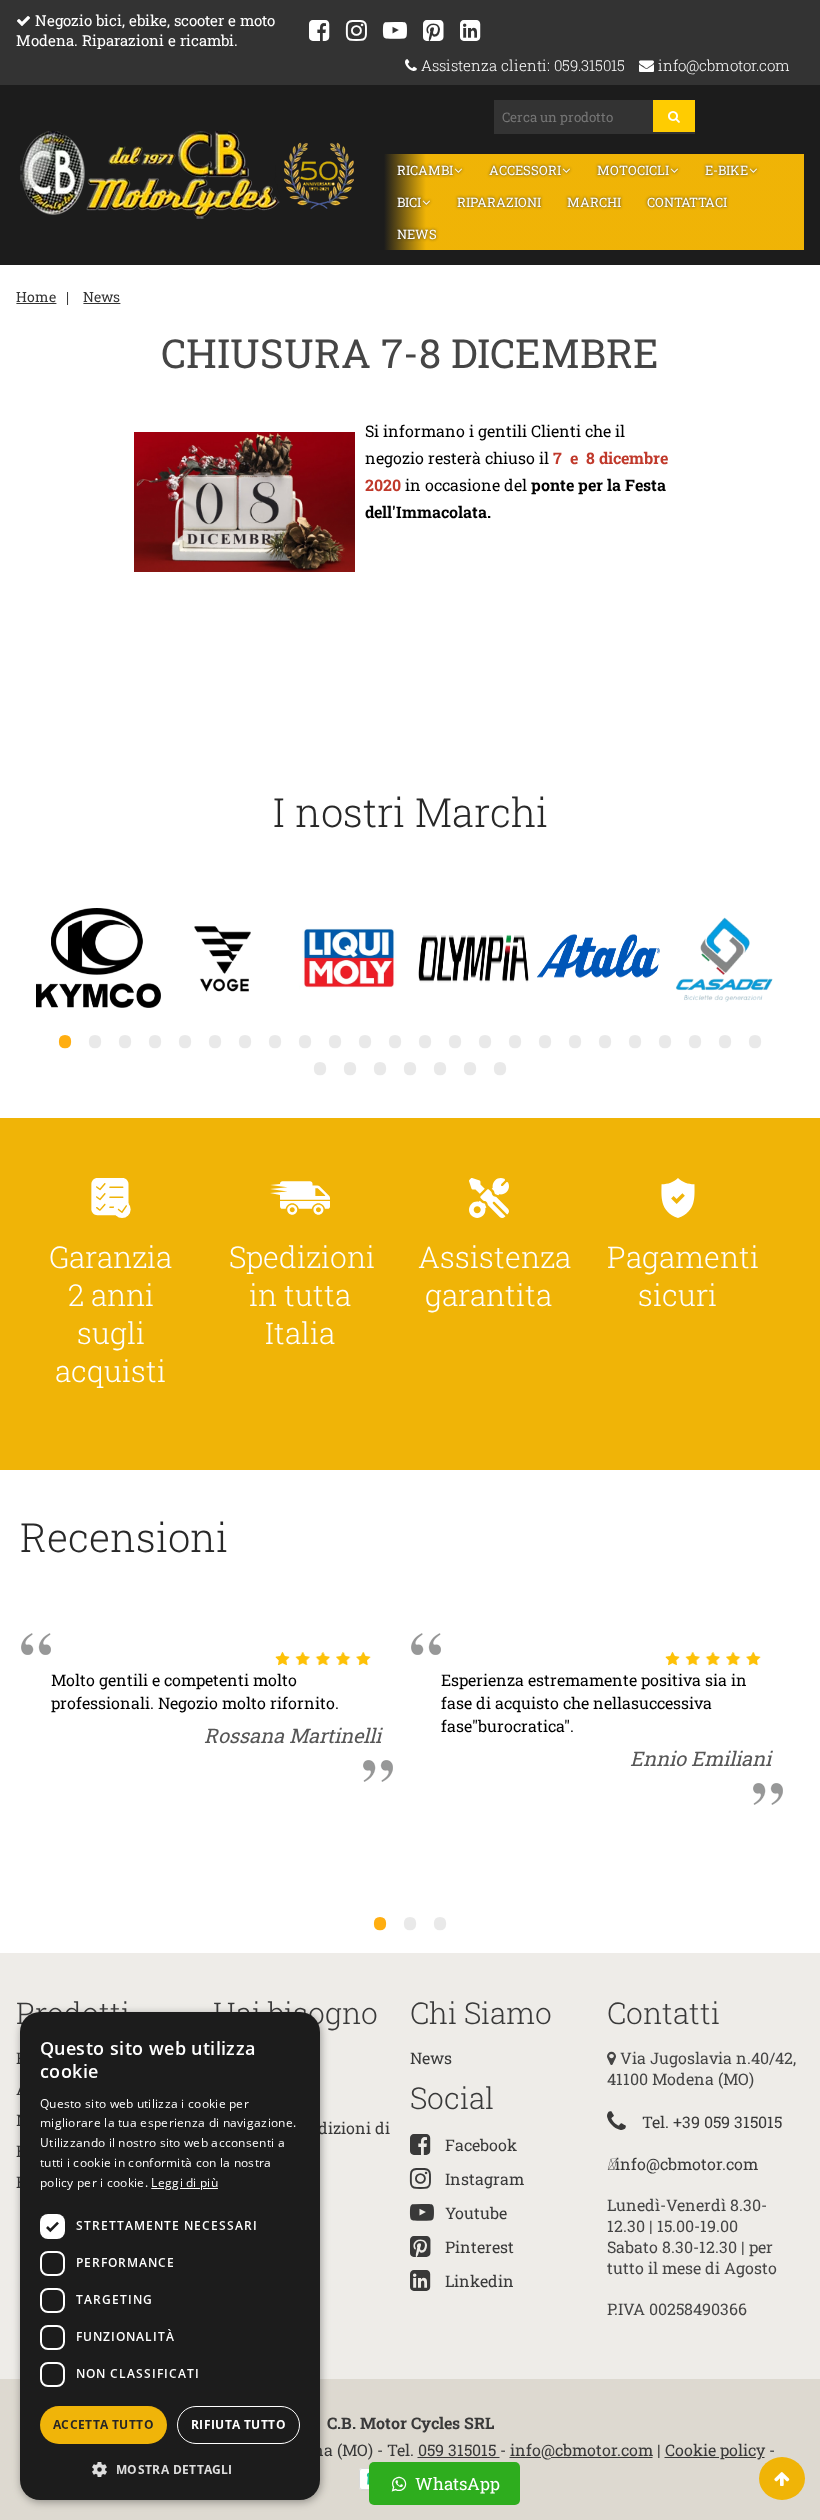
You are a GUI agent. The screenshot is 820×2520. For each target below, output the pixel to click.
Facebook (481, 2144)
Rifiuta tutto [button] (238, 2424)
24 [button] (755, 1041)
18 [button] (575, 1041)
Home (36, 296)
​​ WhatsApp (455, 2483)
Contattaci (687, 202)
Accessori (526, 170)
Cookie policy (715, 2449)
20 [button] (635, 1041)
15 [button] (485, 1041)
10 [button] (335, 1041)
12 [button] (395, 1041)
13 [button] (425, 1041)
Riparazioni (499, 202)
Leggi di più (184, 2182)
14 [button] (455, 1041)
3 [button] (125, 1041)
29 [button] (440, 1068)
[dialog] (170, 2256)
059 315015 (459, 2449)
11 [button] (365, 1041)
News (417, 234)
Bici (410, 202)
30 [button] (470, 1068)
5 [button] (185, 1041)
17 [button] (545, 1041)
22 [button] (695, 1041)
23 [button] (725, 1041)
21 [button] (665, 1041)
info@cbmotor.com (722, 65)
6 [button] (215, 1041)
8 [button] (275, 1041)
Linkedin (479, 2280)
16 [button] (515, 1041)
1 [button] (65, 1041)
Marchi (594, 202)
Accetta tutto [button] (103, 2424)
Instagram (484, 2178)
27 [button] (380, 1068)
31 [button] (500, 1068)
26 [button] (350, 1068)
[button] (170, 2468)
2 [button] (95, 1041)
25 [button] (320, 1068)
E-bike (728, 170)
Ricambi (426, 170)
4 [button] (155, 1041)
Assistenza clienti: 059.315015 (521, 65)
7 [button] (245, 1041)
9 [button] (305, 1041)
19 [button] (605, 1041)
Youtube (476, 2212)
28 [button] (410, 1068)
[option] (98, 960)
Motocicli (634, 170)
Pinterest (479, 2246)
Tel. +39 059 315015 (712, 2121)
